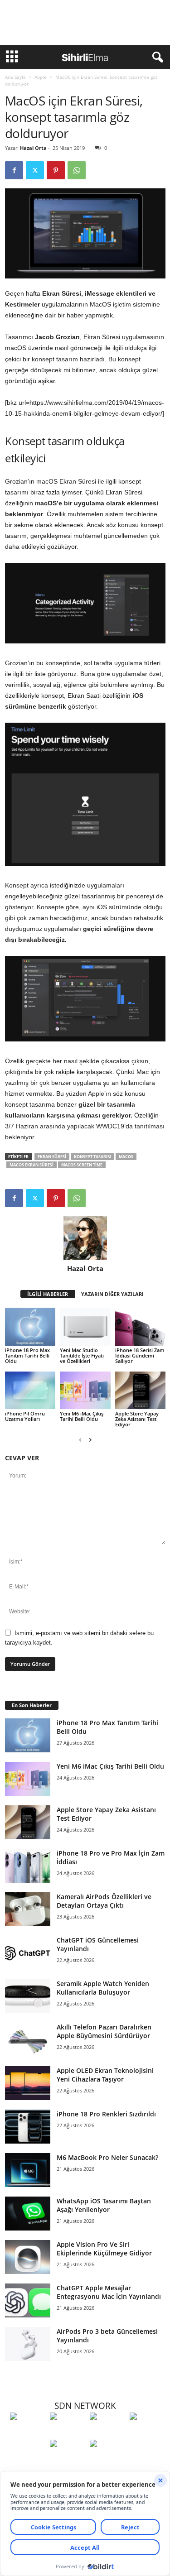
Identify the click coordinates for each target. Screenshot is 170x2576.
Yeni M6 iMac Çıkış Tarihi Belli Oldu (82, 1416)
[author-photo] (85, 1238)
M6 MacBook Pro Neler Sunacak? (107, 2157)
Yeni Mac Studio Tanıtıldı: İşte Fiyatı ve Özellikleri (82, 1355)
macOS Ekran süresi (32, 1165)
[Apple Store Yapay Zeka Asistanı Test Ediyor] (140, 1390)
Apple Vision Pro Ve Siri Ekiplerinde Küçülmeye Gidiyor (104, 2249)
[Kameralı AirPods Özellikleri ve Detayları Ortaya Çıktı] (28, 1909)
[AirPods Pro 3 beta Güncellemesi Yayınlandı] (28, 2344)
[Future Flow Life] (107, 2460)
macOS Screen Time (82, 1165)
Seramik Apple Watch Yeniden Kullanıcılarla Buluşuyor (103, 1988)
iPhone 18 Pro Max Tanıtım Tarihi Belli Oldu (27, 1355)
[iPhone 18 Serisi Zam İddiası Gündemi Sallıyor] (140, 1326)
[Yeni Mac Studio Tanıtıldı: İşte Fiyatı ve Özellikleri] (85, 1326)
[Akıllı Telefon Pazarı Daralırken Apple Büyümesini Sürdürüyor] (28, 2040)
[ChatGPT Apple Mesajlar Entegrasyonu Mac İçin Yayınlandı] (28, 2300)
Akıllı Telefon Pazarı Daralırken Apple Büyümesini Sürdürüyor (104, 2031)
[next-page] (90, 1440)
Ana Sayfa (15, 77)
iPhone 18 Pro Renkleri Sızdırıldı (106, 2114)
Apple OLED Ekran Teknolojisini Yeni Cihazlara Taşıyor (105, 2075)
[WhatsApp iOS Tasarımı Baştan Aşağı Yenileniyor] (28, 2214)
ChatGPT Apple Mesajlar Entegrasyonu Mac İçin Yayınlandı (109, 2292)
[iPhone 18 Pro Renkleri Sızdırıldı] (28, 2127)
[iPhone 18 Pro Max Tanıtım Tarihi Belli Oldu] (30, 1326)
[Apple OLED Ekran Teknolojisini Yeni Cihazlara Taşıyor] (28, 2083)
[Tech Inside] (147, 2433)
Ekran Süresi (52, 1157)
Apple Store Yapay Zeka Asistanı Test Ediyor (137, 1419)
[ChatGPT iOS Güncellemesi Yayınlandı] (28, 1953)
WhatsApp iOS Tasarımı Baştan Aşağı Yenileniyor (104, 2205)
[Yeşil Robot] (107, 2433)
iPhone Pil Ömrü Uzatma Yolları (25, 1416)
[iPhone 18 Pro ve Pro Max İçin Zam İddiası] (28, 1866)
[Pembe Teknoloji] (68, 2460)
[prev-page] (80, 1440)
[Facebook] (14, 170)
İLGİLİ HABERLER (48, 1294)
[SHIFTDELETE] (28, 2433)
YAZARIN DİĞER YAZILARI (112, 1294)
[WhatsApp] (77, 170)
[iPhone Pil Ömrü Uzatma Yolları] (30, 1390)
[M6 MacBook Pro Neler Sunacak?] (28, 2170)
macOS (126, 1157)
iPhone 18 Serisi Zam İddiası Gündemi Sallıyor (140, 1355)
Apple (41, 77)
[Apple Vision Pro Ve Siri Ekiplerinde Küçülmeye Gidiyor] (28, 2257)
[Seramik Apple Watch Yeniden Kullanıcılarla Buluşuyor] (28, 1996)
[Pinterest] (56, 170)
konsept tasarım (92, 1157)
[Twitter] (35, 170)
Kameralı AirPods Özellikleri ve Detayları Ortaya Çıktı (104, 1901)
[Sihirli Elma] (68, 2433)
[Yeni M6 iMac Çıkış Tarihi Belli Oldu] (85, 1390)
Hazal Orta (33, 148)
